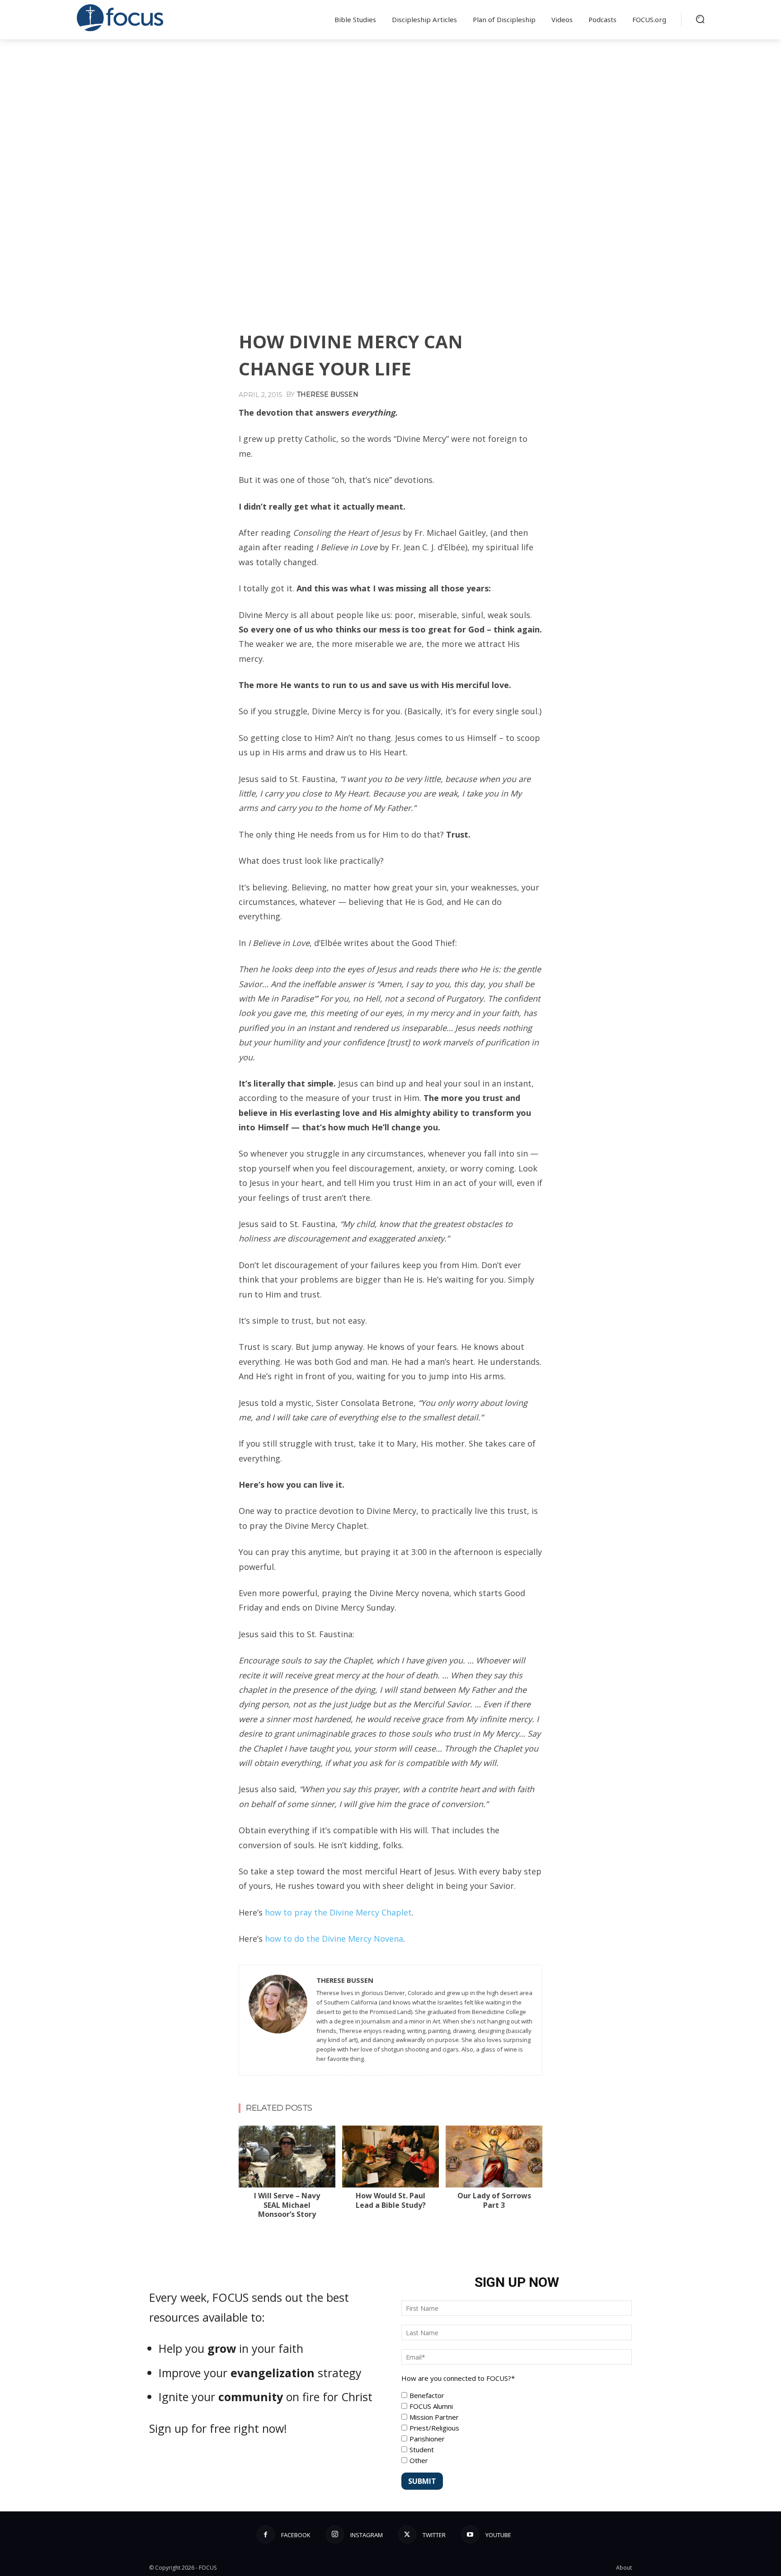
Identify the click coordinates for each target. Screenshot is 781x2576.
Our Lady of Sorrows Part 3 (494, 2200)
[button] (700, 19)
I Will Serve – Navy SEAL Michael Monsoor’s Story (287, 2205)
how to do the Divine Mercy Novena (334, 1939)
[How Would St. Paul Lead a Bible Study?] (390, 2157)
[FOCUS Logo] (121, 18)
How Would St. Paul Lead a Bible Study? (391, 2200)
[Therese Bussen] (278, 2020)
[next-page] (260, 2131)
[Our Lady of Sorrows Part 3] (494, 2157)
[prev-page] (245, 2131)
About (624, 2568)
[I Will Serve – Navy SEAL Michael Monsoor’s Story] (287, 2157)
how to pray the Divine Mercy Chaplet (338, 1912)
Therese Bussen (328, 394)
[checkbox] (517, 2428)
